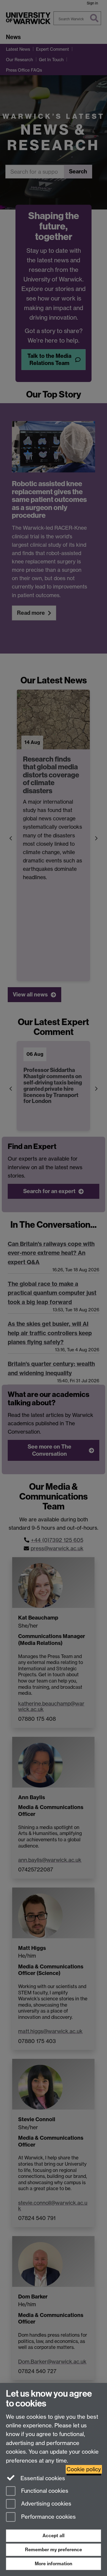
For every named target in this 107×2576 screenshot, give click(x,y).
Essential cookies (42, 2478)
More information (53, 2564)
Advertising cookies (45, 2504)
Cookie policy (84, 2469)
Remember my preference (53, 2550)
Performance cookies (48, 2517)
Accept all (53, 2536)
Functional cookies (44, 2491)
